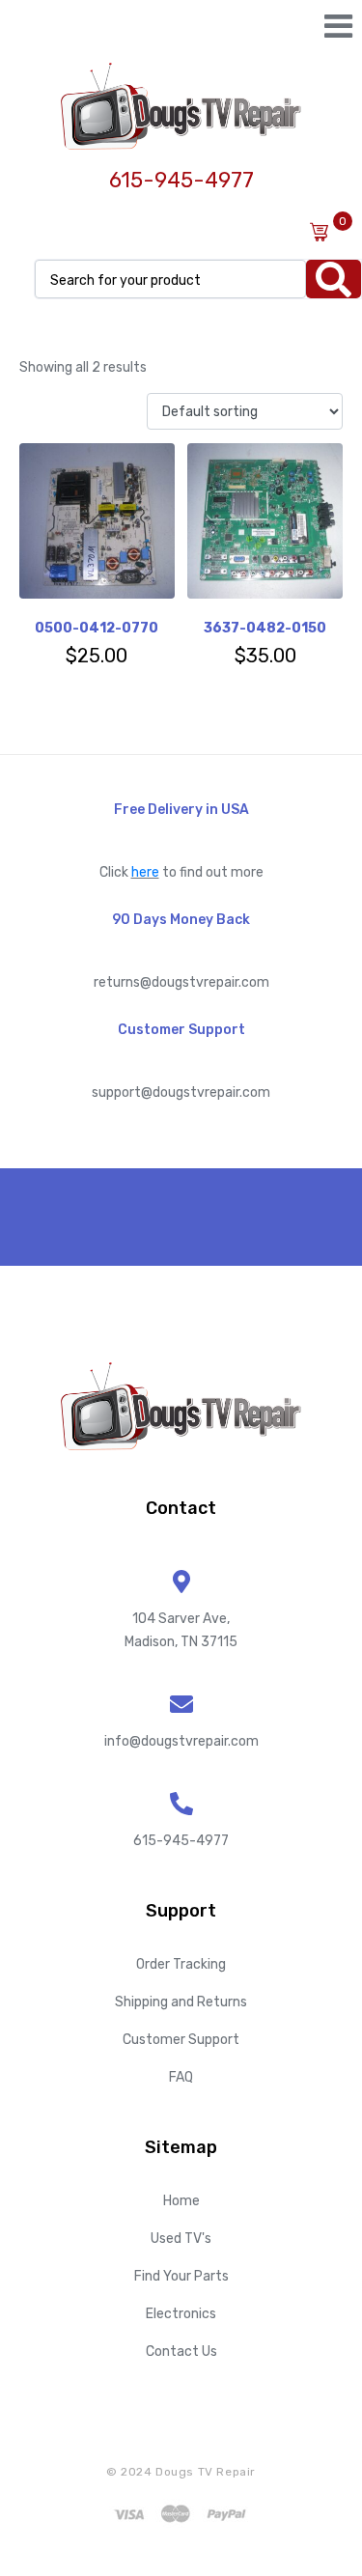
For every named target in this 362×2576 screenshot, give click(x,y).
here (145, 872)
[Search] (334, 279)
